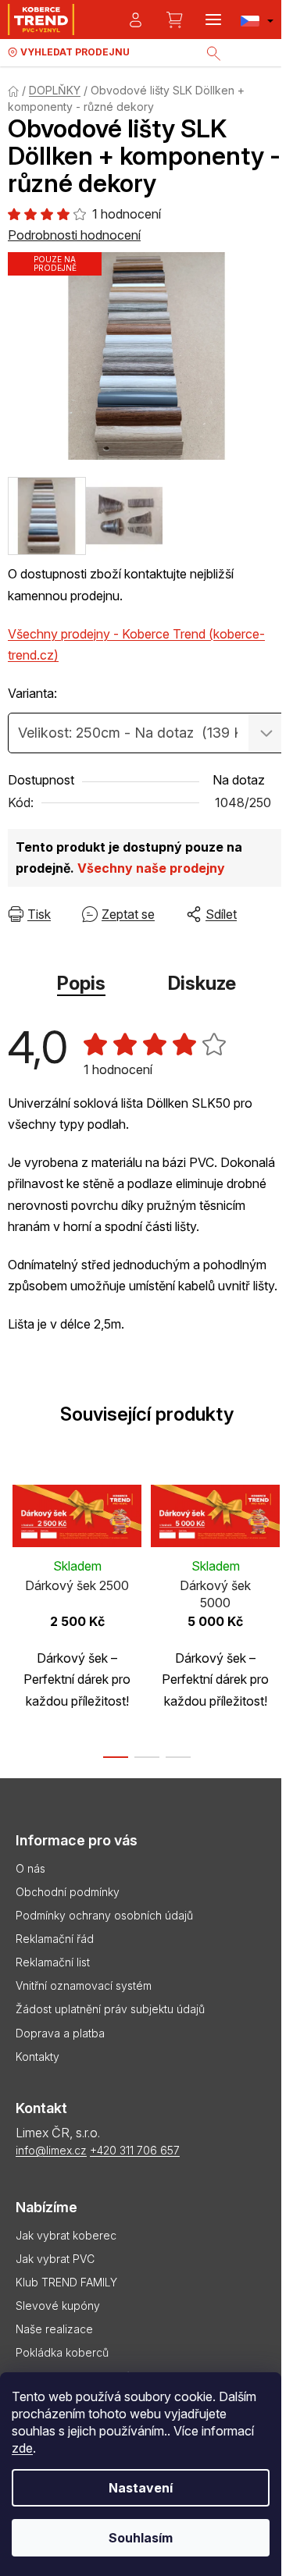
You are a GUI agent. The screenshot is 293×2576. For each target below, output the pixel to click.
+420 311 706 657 (135, 2150)
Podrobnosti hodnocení (74, 235)
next (277, 1539)
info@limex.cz (51, 2150)
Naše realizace (54, 2329)
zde (22, 2448)
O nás (30, 1868)
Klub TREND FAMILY (66, 2282)
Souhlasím (141, 2538)
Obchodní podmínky (68, 1892)
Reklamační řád (55, 1939)
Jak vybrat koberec (66, 2235)
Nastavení (141, 2488)
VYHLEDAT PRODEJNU (75, 52)
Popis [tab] (81, 983)
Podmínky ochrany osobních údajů (104, 1915)
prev (16, 1539)
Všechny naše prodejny (151, 868)
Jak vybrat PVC (55, 2259)
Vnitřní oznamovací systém (84, 1985)
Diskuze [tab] (202, 983)
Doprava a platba (60, 2033)
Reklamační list (53, 1962)
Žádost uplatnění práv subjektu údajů (110, 2009)
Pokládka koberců (62, 2352)
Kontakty (38, 2057)
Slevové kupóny (58, 2306)
